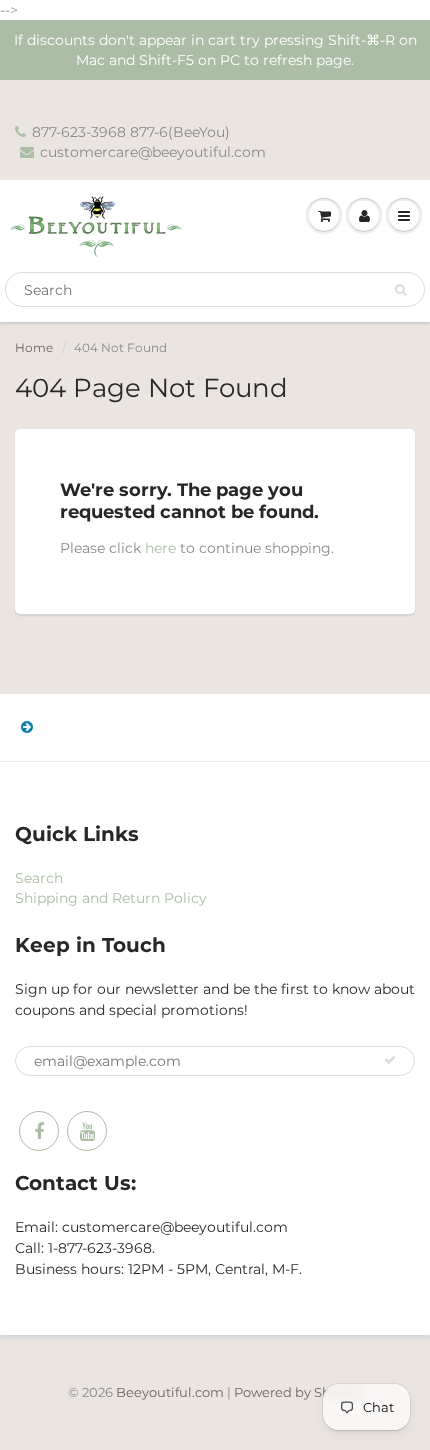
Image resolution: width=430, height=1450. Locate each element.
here (160, 548)
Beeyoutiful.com (170, 1392)
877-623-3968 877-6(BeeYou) (131, 132)
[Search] (400, 290)
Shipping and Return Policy (111, 898)
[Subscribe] (390, 1060)
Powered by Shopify (298, 1392)
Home (34, 347)
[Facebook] (39, 1131)
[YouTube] (87, 1131)
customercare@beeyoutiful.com (153, 152)
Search (39, 878)
